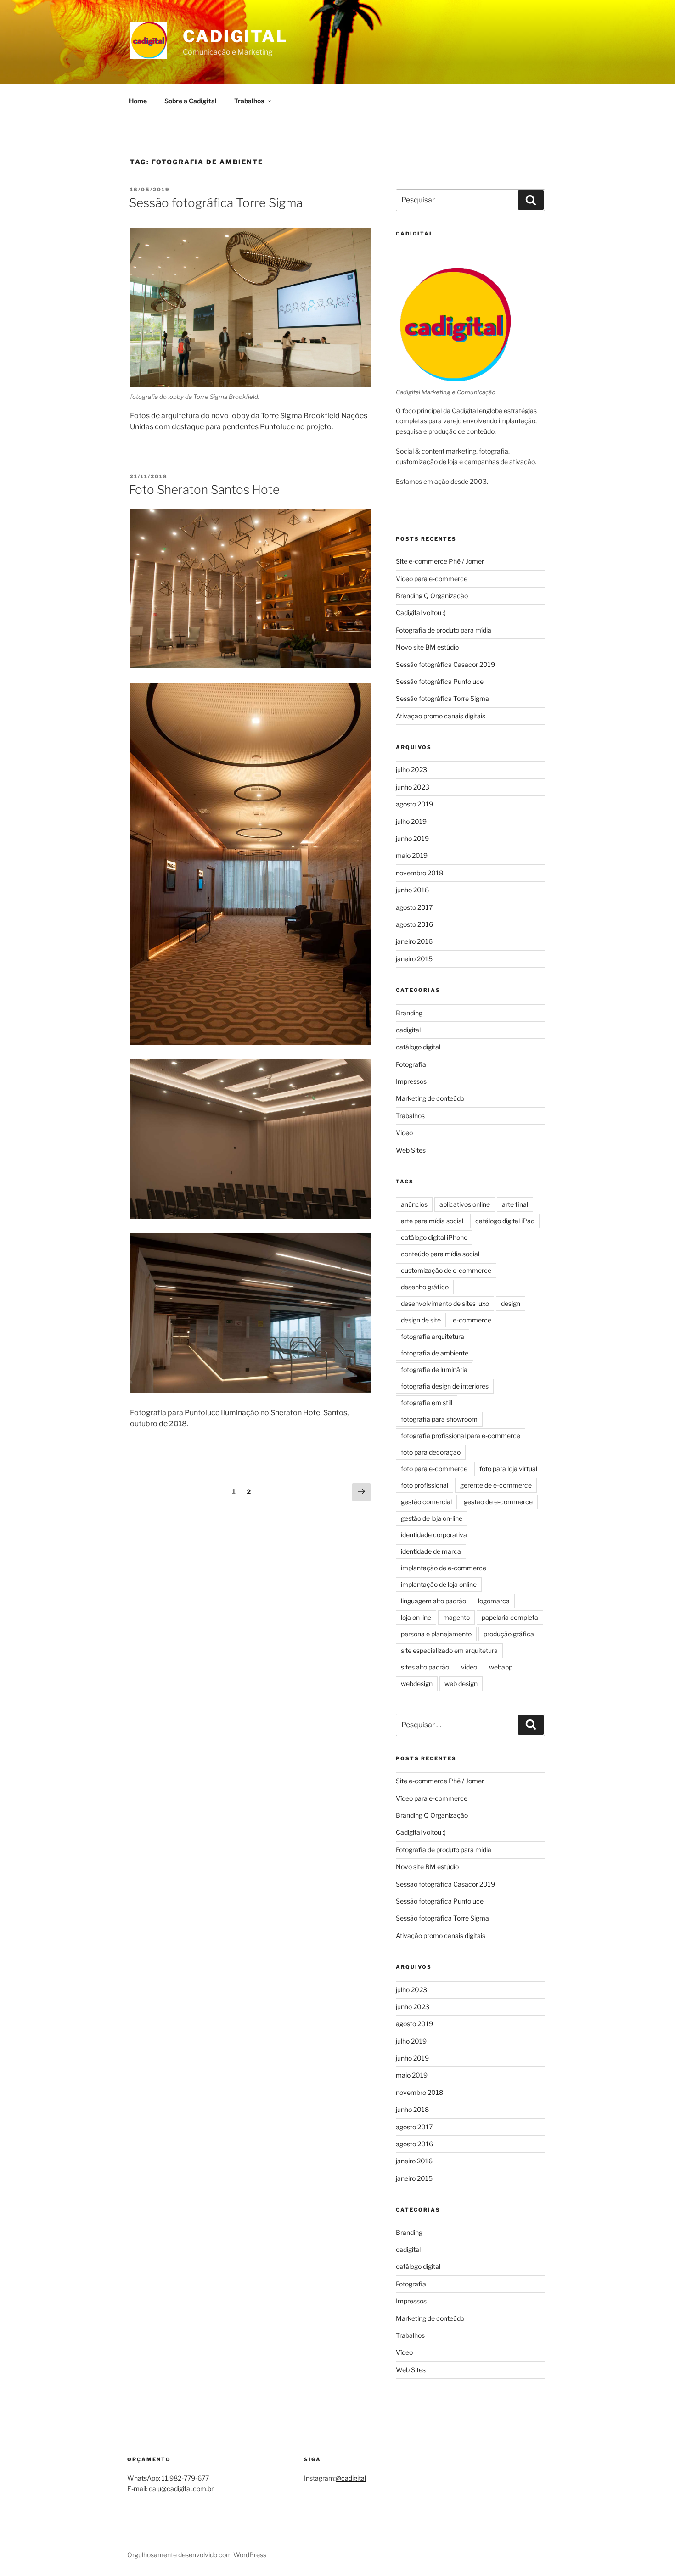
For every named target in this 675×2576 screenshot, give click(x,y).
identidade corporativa (434, 1535)
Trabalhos (249, 101)
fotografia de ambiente (435, 1353)
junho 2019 (412, 838)
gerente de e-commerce (496, 1485)
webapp (501, 1667)
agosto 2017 (414, 907)
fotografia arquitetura (433, 1336)
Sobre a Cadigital (191, 101)
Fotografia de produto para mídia (444, 630)
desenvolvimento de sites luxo (445, 1303)
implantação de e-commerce (444, 1568)
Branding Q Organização (432, 596)
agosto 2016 (414, 924)
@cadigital (351, 2478)
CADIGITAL (235, 36)
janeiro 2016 (414, 941)
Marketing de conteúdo (430, 1098)
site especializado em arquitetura (449, 1650)
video (469, 1667)
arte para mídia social (432, 1221)
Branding (409, 1013)
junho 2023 (413, 787)
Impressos (411, 1081)
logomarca (494, 1601)
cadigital (408, 1030)
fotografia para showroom (439, 1419)
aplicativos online (465, 1204)
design (511, 1303)
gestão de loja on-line (432, 1518)
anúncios (414, 1204)
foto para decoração (431, 1452)
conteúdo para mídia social (440, 1254)
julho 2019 (411, 821)
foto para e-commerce (434, 1469)
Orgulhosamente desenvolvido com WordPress (197, 2555)
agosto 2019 (414, 804)
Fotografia (411, 1064)
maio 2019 (412, 855)
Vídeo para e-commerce (432, 579)
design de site (421, 1320)
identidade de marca (431, 1551)
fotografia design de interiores (445, 1386)
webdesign (417, 1683)
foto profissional (425, 1485)
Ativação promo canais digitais (441, 716)
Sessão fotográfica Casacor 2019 (445, 664)
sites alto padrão (425, 1667)
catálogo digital (418, 1047)
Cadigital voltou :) (421, 613)
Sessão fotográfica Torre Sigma (216, 203)
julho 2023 (411, 770)
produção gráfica (509, 1634)
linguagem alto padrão (433, 1601)
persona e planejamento (436, 1634)
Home (138, 101)
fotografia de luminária (434, 1369)
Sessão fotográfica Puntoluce (440, 681)
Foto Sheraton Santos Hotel (206, 490)
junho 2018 (412, 890)
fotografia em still (427, 1403)
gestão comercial (426, 1502)
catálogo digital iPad (505, 1221)
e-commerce (472, 1320)
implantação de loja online (439, 1584)
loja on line (416, 1617)
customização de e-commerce (446, 1270)
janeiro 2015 (414, 959)
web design (461, 1683)
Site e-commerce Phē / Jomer (440, 561)
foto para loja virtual (508, 1469)
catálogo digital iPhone (434, 1237)
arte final (515, 1204)
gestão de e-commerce (498, 1502)
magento (456, 1617)
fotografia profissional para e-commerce (461, 1436)
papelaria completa (510, 1617)
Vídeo (404, 1133)
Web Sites (411, 1150)
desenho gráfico (425, 1287)
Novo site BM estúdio (427, 647)
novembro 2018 (419, 873)
